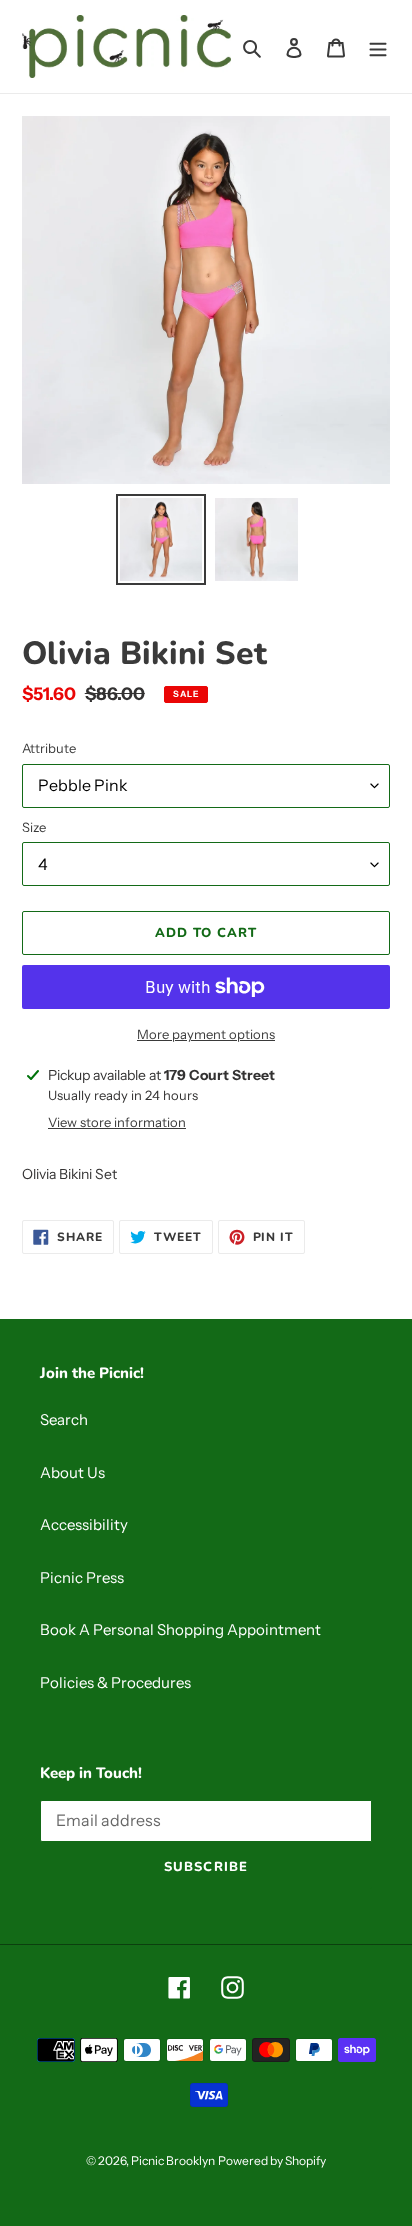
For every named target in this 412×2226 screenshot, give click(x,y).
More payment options (206, 1034)
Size (34, 827)
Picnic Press (82, 1577)
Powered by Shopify (272, 2160)
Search (64, 1419)
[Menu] (378, 46)
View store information (117, 1122)
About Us (72, 1472)
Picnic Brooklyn (173, 2160)
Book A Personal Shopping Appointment (180, 1629)
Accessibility (84, 1524)
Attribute (49, 748)
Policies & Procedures (115, 1682)
